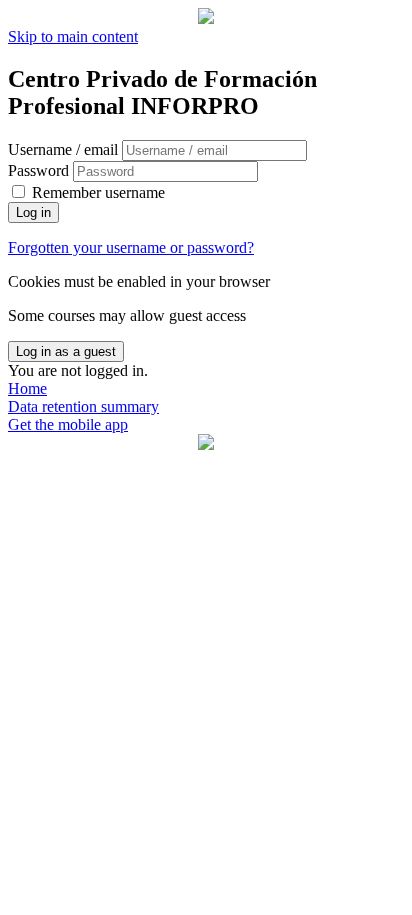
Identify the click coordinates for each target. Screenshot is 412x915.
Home (27, 388)
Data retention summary (83, 406)
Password (38, 170)
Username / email (65, 149)
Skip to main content (73, 36)
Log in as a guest (66, 351)
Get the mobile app (68, 424)
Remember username (98, 192)
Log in (33, 212)
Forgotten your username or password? (131, 247)
